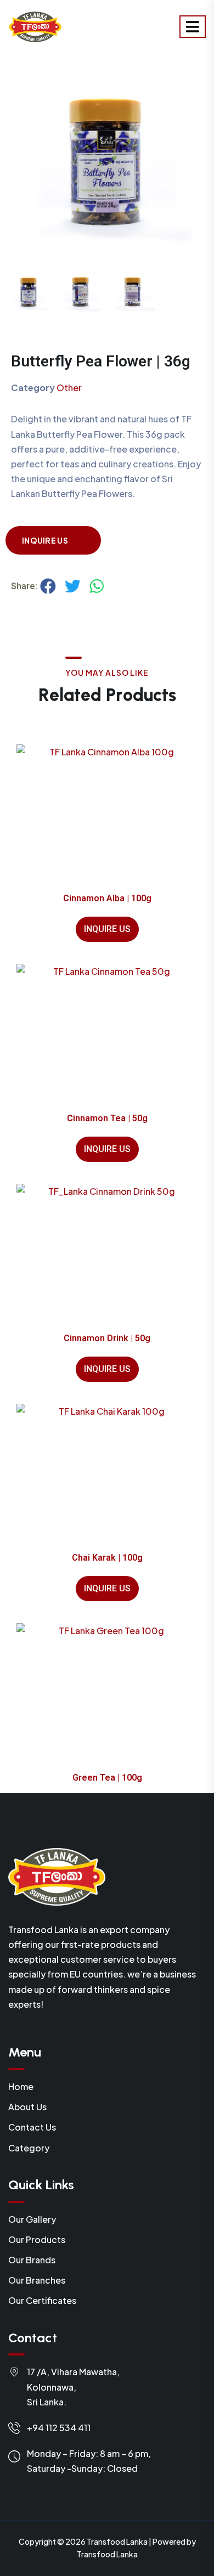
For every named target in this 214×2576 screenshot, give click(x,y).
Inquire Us (45, 540)
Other (69, 388)
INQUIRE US (107, 929)
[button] (48, 586)
